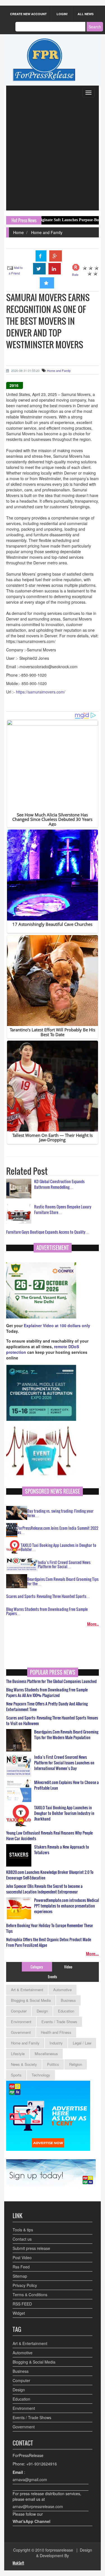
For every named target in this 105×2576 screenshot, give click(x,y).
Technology (41, 2075)
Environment (21, 2022)
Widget (19, 2313)
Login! (62, 14)
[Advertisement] (53, 155)
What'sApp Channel (32, 2521)
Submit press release (31, 2248)
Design (42, 2011)
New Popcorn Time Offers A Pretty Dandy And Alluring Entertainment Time (47, 1707)
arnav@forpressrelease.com (38, 2506)
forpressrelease (59, 2550)
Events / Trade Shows (59, 2022)
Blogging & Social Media (31, 2000)
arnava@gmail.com (30, 2479)
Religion (76, 2064)
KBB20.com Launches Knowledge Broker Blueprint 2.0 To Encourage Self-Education (50, 1875)
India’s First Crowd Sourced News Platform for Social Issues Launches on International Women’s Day (64, 1763)
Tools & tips (23, 2230)
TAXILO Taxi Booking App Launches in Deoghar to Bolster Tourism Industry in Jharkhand (64, 1813)
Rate (75, 274)
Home (18, 232)
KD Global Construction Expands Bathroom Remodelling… (59, 1184)
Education (66, 2011)
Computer (19, 2011)
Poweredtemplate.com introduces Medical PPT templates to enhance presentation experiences (66, 1906)
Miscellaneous (46, 2054)
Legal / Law (82, 2043)
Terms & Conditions (30, 2295)
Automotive (62, 1990)
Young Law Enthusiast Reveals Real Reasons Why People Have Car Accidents (49, 1836)
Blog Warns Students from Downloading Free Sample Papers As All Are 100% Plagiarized (47, 1693)
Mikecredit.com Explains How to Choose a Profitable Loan (66, 1785)
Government (21, 2032)
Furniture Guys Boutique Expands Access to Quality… (48, 1232)
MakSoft (18, 2563)
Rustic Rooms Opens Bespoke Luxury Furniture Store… (63, 1209)
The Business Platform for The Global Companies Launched (51, 1681)
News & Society (24, 2064)
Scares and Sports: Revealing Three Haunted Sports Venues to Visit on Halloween (52, 1721)
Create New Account (28, 14)
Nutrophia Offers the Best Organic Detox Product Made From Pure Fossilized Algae (49, 1942)
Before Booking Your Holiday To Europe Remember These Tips (49, 1928)
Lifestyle (18, 2054)
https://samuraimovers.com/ (41, 692)
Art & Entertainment (27, 1990)
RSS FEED (22, 2304)
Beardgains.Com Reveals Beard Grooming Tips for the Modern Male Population (66, 1735)
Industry (56, 2043)
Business (68, 2000)
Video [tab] (68, 1967)
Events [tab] (53, 1977)
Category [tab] (37, 1967)
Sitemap (20, 2276)
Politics (53, 2064)
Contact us (22, 2239)
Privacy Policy (25, 2285)
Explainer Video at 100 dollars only (57, 1325)
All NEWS (86, 14)
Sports (16, 2075)
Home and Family (47, 232)
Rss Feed (21, 2267)
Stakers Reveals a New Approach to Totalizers (62, 1850)
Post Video (22, 2257)
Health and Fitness (56, 2032)
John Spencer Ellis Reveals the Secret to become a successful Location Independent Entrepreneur (44, 1889)
